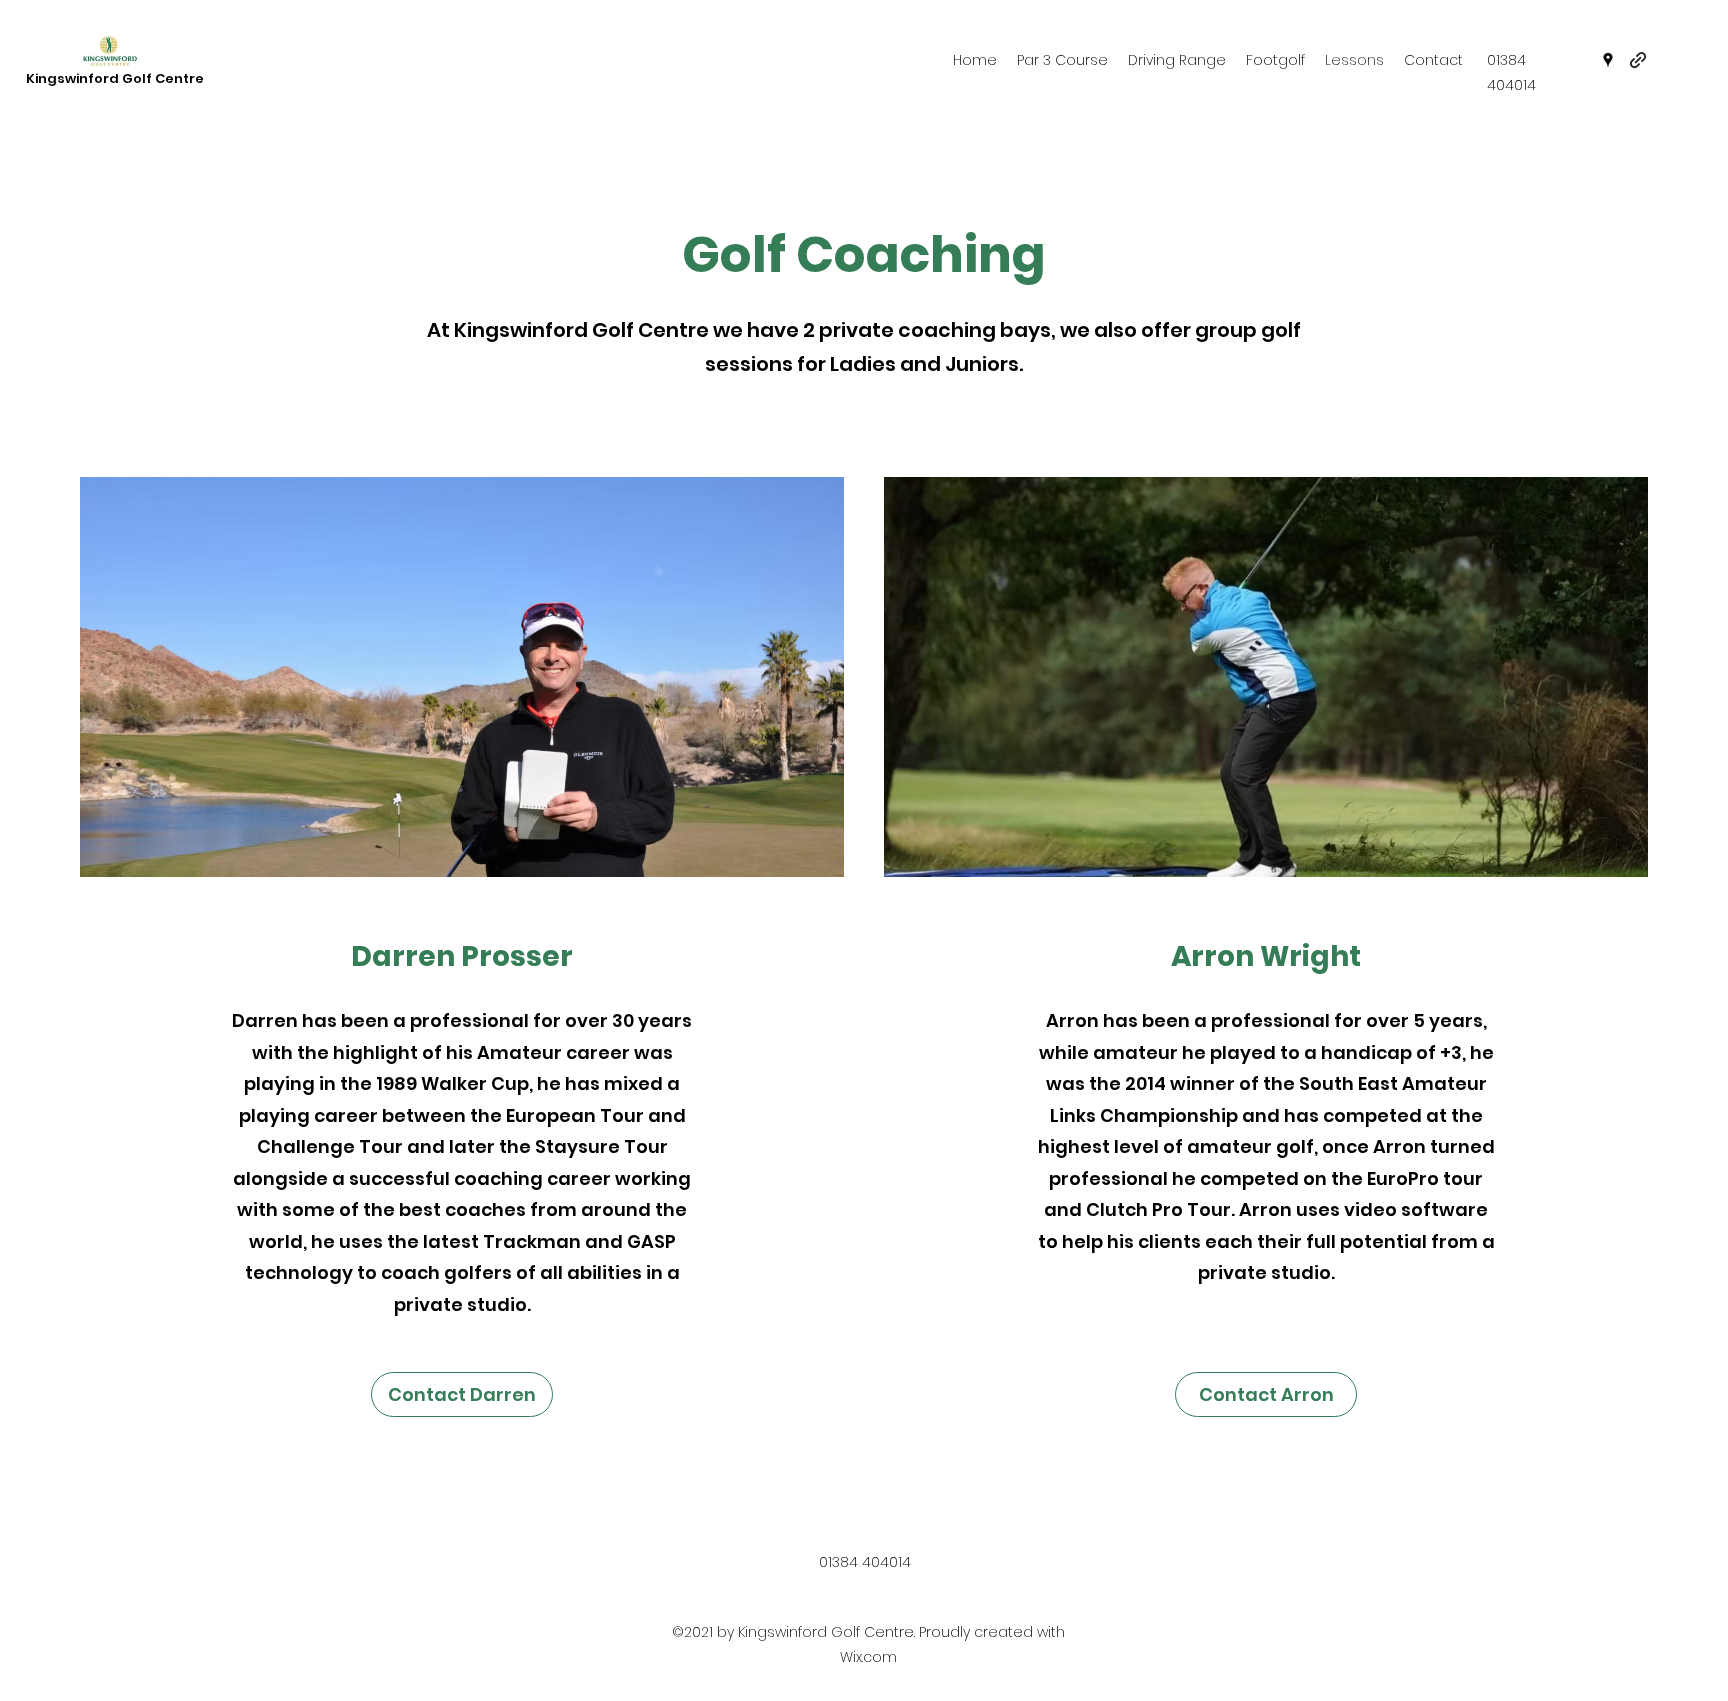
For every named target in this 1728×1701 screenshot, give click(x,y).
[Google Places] (1608, 60)
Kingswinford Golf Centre (115, 78)
